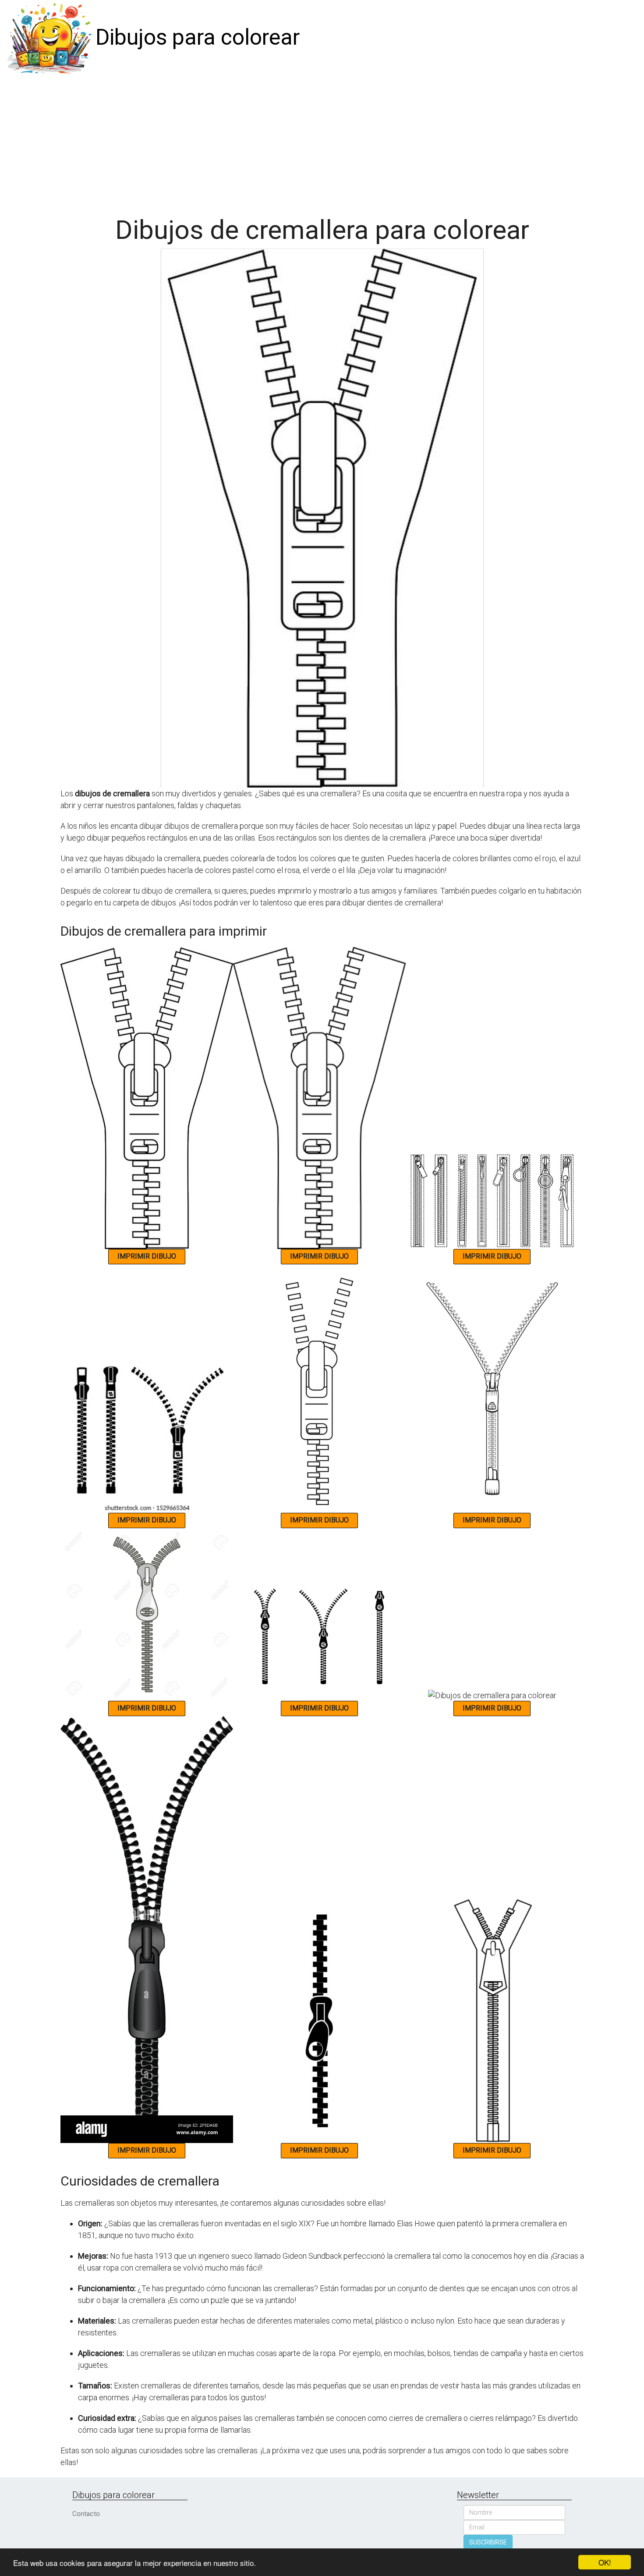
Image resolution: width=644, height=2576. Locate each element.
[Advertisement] (322, 141)
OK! (605, 2562)
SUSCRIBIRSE (488, 2542)
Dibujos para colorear (198, 37)
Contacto (86, 2514)
